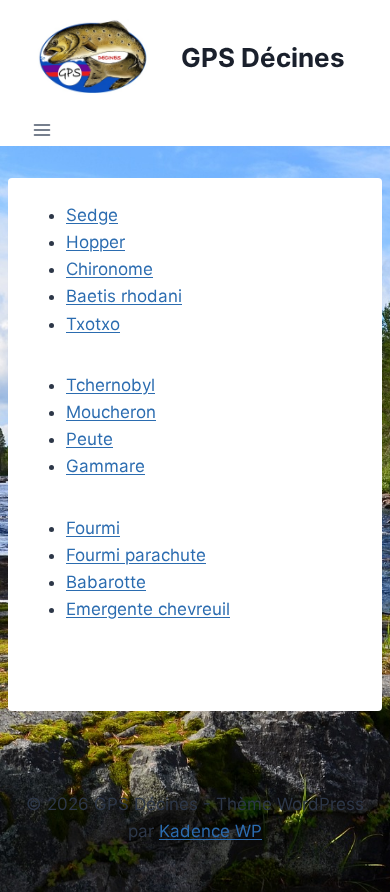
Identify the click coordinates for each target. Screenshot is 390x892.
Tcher (88, 385)
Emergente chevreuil (148, 609)
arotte (122, 582)
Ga (77, 466)
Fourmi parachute (136, 555)
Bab (82, 582)
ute (100, 439)
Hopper (95, 242)
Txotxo (93, 324)
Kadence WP (210, 831)
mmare (117, 466)
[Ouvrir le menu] (42, 130)
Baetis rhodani (124, 296)
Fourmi (93, 528)
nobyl (133, 385)
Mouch (93, 412)
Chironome (109, 269)
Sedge (92, 215)
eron (138, 412)
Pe (76, 439)
